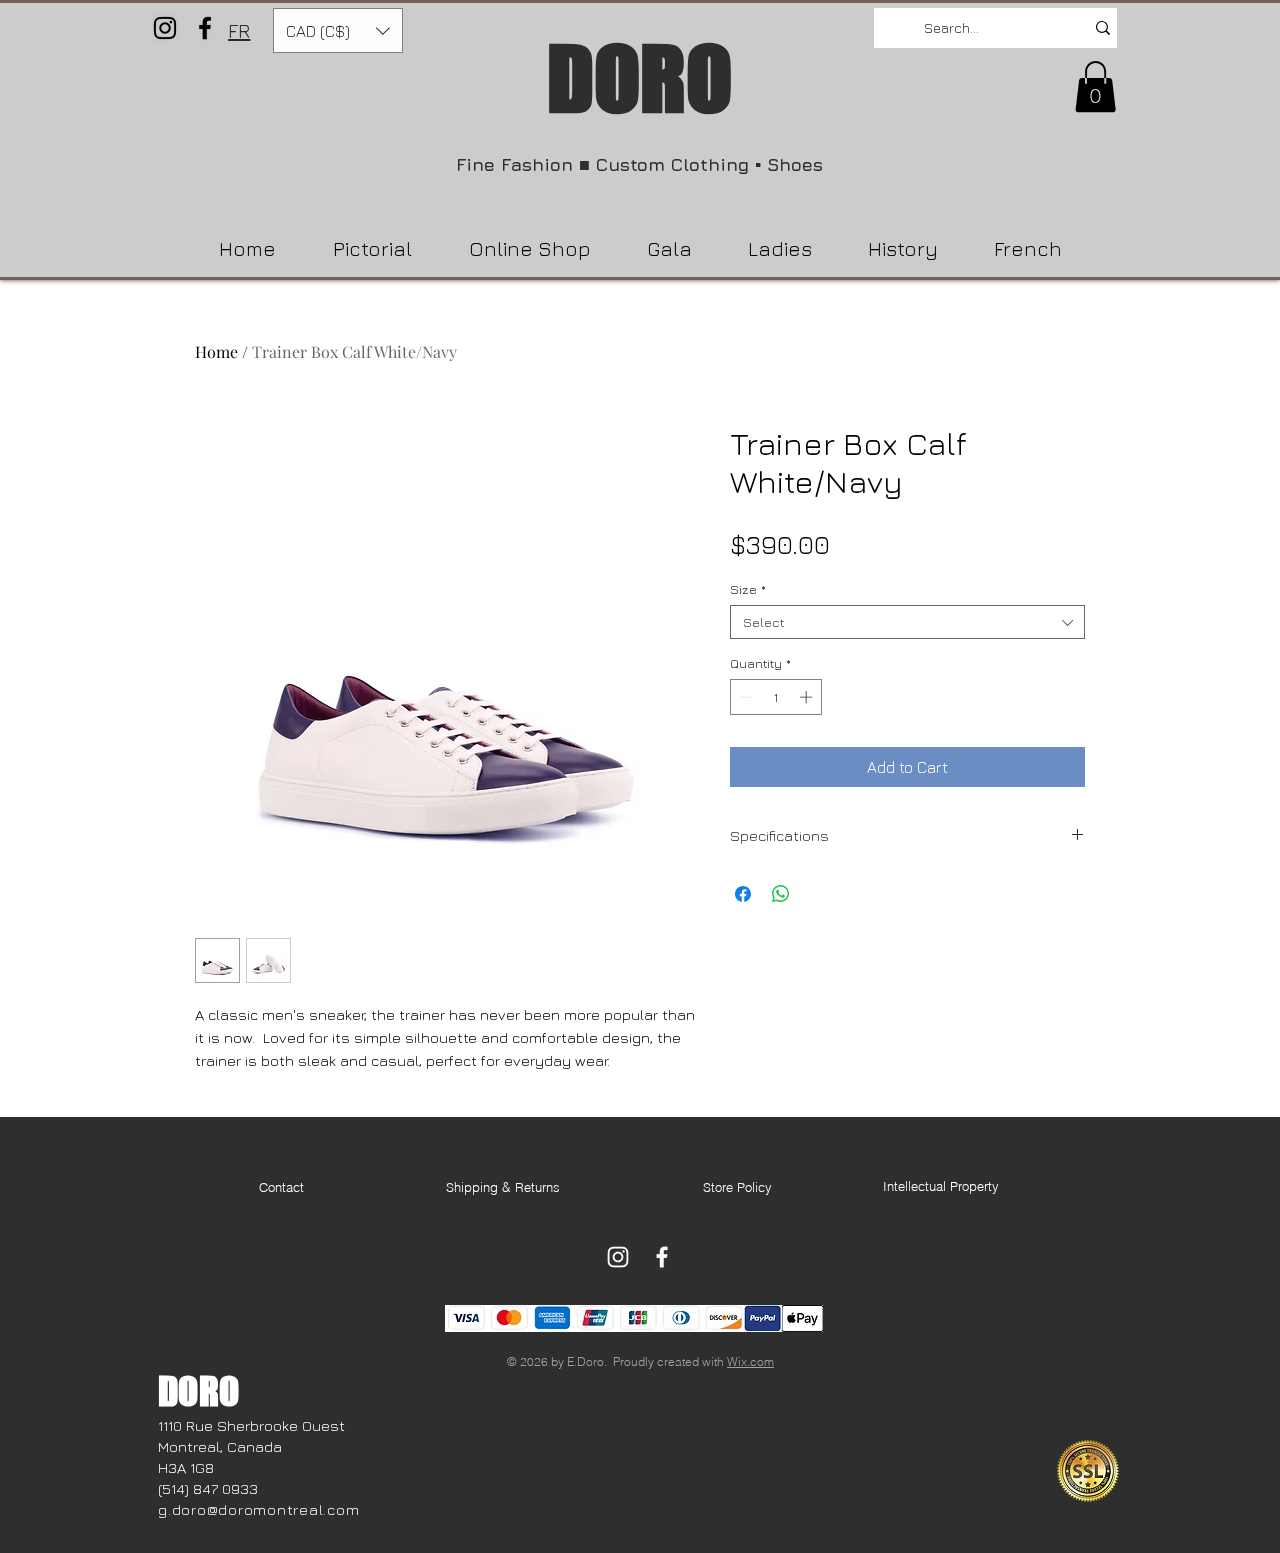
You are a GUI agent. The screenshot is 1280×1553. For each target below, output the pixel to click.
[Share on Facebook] (743, 894)
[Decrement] (745, 697)
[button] (338, 30)
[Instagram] (165, 28)
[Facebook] (205, 28)
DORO (639, 78)
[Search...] (1103, 28)
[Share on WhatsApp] (781, 894)
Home (216, 351)
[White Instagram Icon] (618, 1257)
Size (748, 589)
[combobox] (907, 622)
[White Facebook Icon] (662, 1257)
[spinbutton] (776, 697)
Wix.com (750, 1361)
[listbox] (338, 30)
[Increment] (808, 697)
